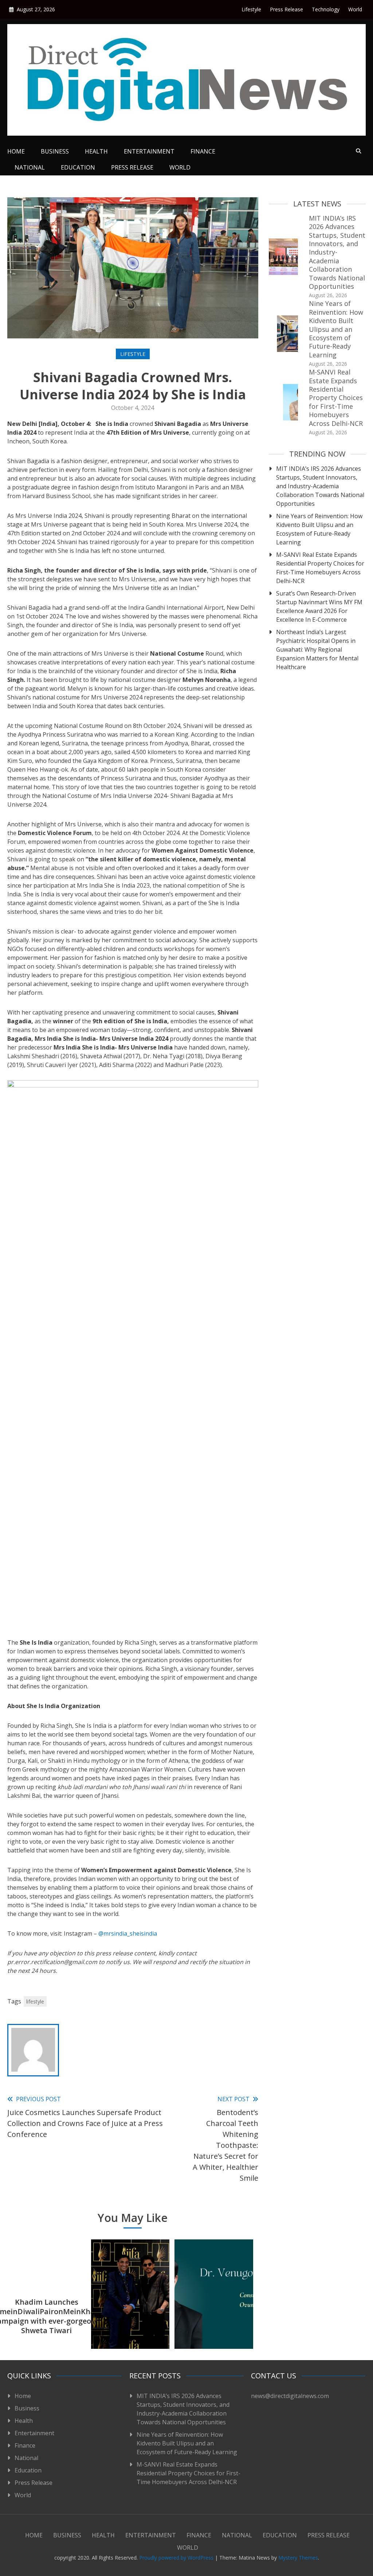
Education (78, 167)
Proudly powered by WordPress (177, 2558)
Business (55, 151)
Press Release (286, 9)
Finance (203, 151)
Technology (326, 9)
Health (96, 151)
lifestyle (35, 2001)
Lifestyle (251, 9)
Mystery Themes (298, 2558)
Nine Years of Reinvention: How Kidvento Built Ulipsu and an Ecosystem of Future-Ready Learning (336, 329)
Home (16, 151)
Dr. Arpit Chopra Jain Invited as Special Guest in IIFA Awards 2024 (130, 2316)
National (30, 167)
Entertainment (149, 151)
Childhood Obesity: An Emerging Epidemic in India (214, 2316)
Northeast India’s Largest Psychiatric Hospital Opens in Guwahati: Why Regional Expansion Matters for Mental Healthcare (317, 649)
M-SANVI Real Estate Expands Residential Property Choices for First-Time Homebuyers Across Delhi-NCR (336, 397)
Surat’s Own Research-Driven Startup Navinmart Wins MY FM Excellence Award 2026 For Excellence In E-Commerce (319, 606)
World (355, 9)
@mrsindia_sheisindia (128, 1933)
